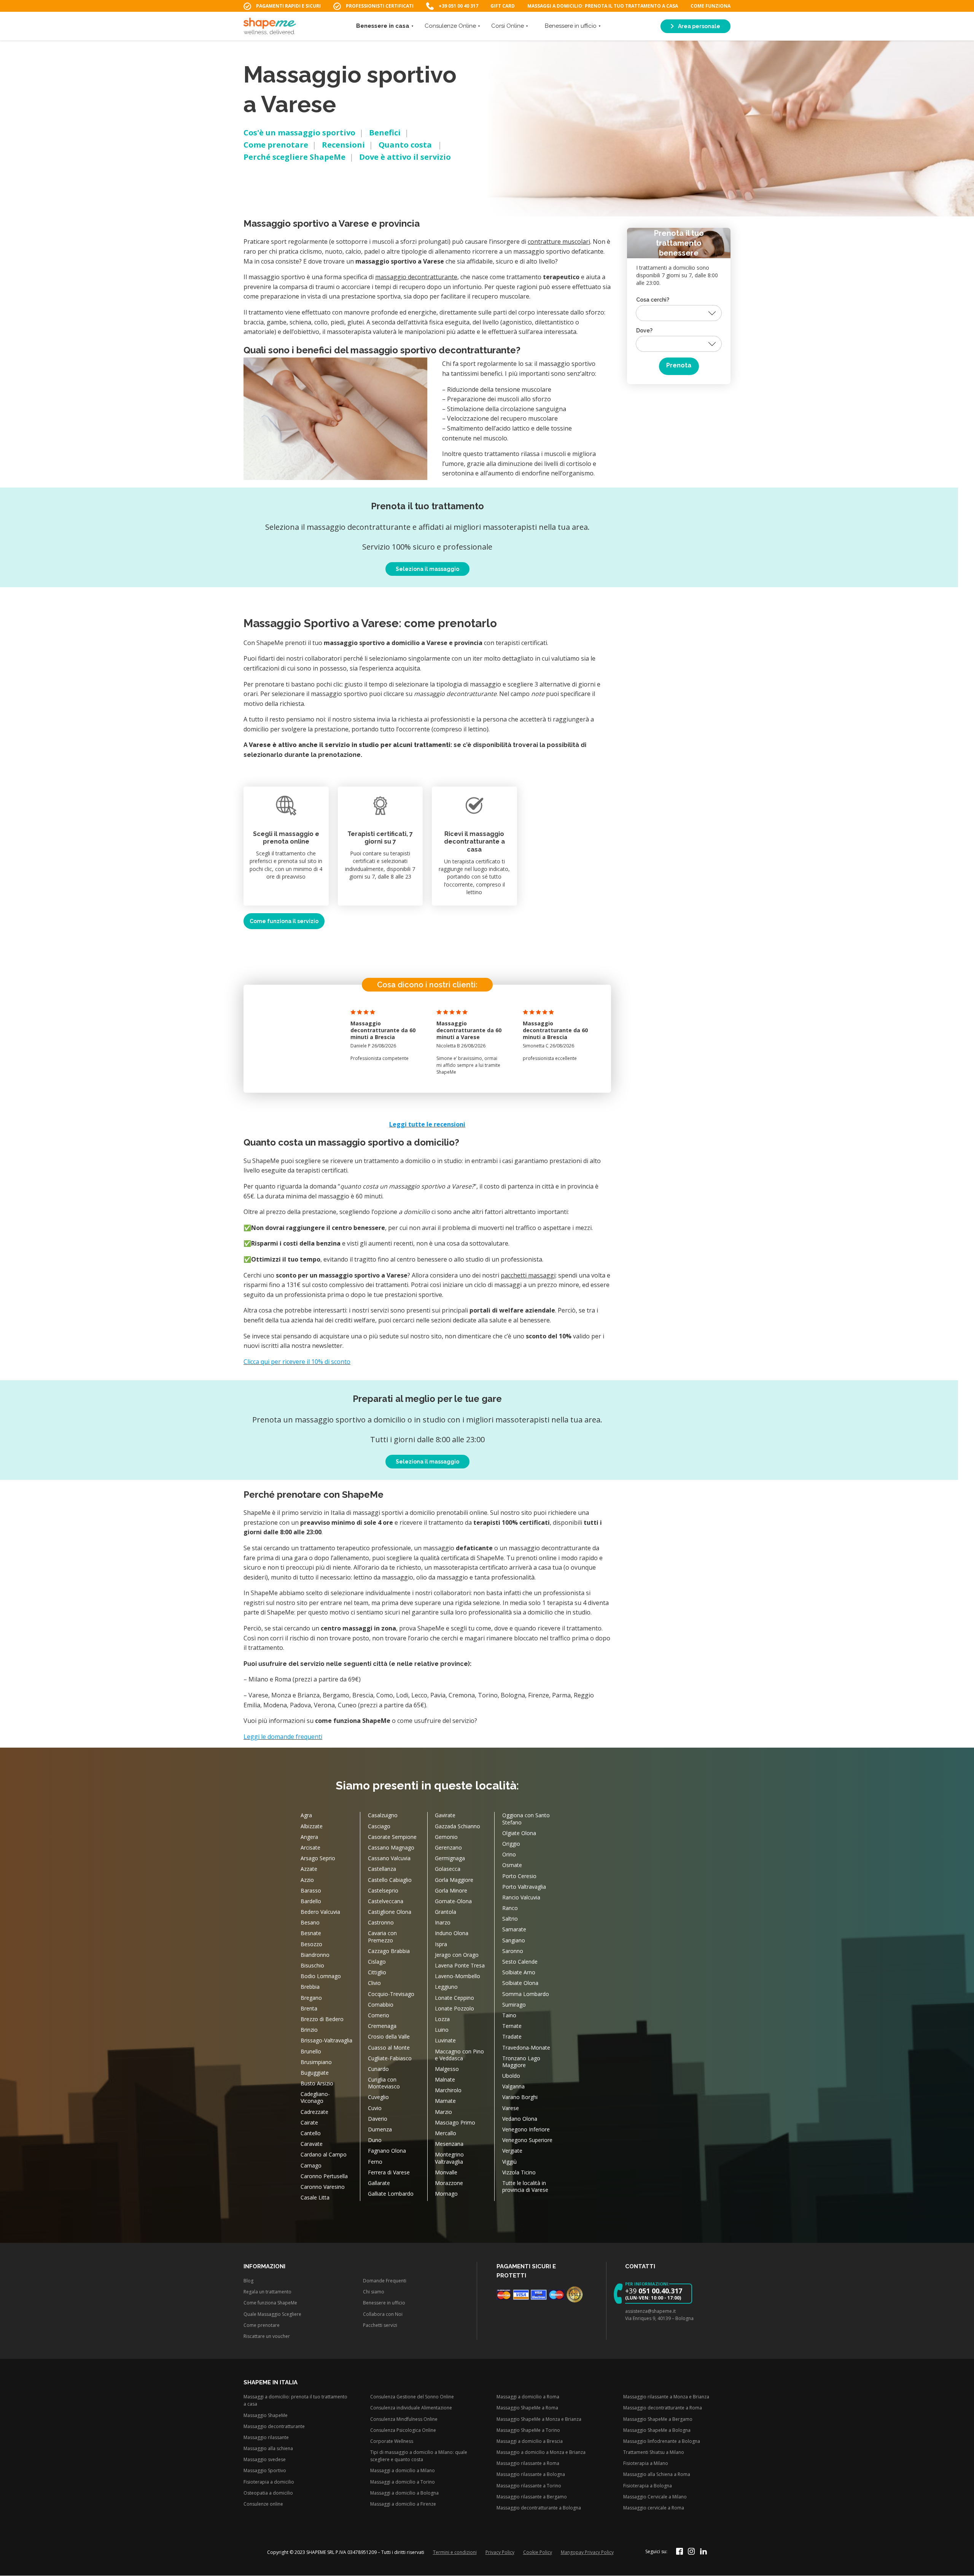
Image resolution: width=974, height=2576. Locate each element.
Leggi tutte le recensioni (427, 1124)
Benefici (385, 133)
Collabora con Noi (383, 2314)
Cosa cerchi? (653, 300)
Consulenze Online (450, 26)
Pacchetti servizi (380, 2325)
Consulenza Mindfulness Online (404, 2419)
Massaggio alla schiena (268, 2448)
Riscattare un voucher (267, 2336)
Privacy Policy (500, 2552)
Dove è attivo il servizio (405, 157)
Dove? (644, 331)
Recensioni (343, 145)
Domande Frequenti (385, 2281)
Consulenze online (263, 2504)
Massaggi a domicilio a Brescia (530, 2441)
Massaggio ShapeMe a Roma (527, 2408)
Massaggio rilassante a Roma (528, 2464)
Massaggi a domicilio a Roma (528, 2397)
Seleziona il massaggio (427, 569)
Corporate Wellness (392, 2441)
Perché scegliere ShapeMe (294, 157)
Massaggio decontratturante (274, 2426)
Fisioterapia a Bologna (648, 2486)
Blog (248, 2281)
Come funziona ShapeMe (270, 2303)
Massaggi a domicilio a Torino (403, 2482)
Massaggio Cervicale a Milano (655, 2497)
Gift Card (503, 6)
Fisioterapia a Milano (646, 2464)
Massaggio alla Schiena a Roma (657, 2475)
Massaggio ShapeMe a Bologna (657, 2430)
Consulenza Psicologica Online (403, 2430)
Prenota (679, 366)
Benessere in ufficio (571, 26)
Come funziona (711, 6)
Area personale (699, 26)
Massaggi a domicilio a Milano (403, 2471)
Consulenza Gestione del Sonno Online (412, 2397)
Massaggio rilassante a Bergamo (532, 2497)
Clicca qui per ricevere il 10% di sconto (297, 1362)
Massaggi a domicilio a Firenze (403, 2504)
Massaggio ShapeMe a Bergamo (658, 2419)
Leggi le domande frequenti (283, 1737)
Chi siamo (374, 2292)
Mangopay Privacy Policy (587, 2552)
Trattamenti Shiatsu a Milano (654, 2452)
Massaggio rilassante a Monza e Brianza (666, 2397)
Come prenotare (276, 145)
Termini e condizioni (455, 2552)
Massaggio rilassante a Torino (529, 2486)
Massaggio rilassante (266, 2437)
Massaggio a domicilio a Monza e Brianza (541, 2452)
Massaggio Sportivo (265, 2471)
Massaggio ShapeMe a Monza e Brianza (539, 2419)
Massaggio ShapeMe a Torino (528, 2430)
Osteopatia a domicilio (268, 2493)
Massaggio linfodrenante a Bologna (662, 2441)
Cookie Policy (538, 2552)
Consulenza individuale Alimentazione (411, 2408)
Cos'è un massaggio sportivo (299, 133)
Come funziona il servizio (284, 921)
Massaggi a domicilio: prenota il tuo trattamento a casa (603, 6)
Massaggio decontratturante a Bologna (539, 2508)
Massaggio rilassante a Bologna (531, 2475)
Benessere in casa (383, 26)
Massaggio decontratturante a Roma (663, 2408)
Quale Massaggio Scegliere (272, 2314)
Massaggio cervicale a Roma (654, 2508)
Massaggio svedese (265, 2460)
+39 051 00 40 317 (458, 6)
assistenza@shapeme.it (650, 2311)
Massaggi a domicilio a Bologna (404, 2493)
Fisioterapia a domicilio (269, 2482)
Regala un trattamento (267, 2292)
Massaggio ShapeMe (266, 2415)
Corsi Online (508, 26)
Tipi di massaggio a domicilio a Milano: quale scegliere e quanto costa (419, 2456)
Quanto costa (406, 145)
